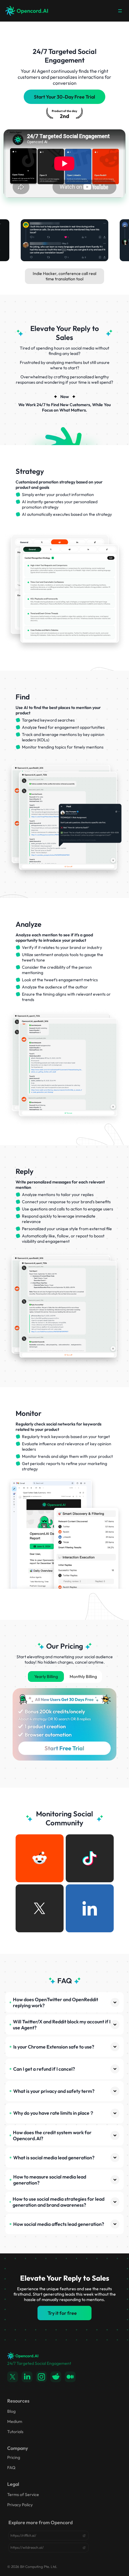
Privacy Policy (20, 2505)
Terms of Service (23, 2495)
